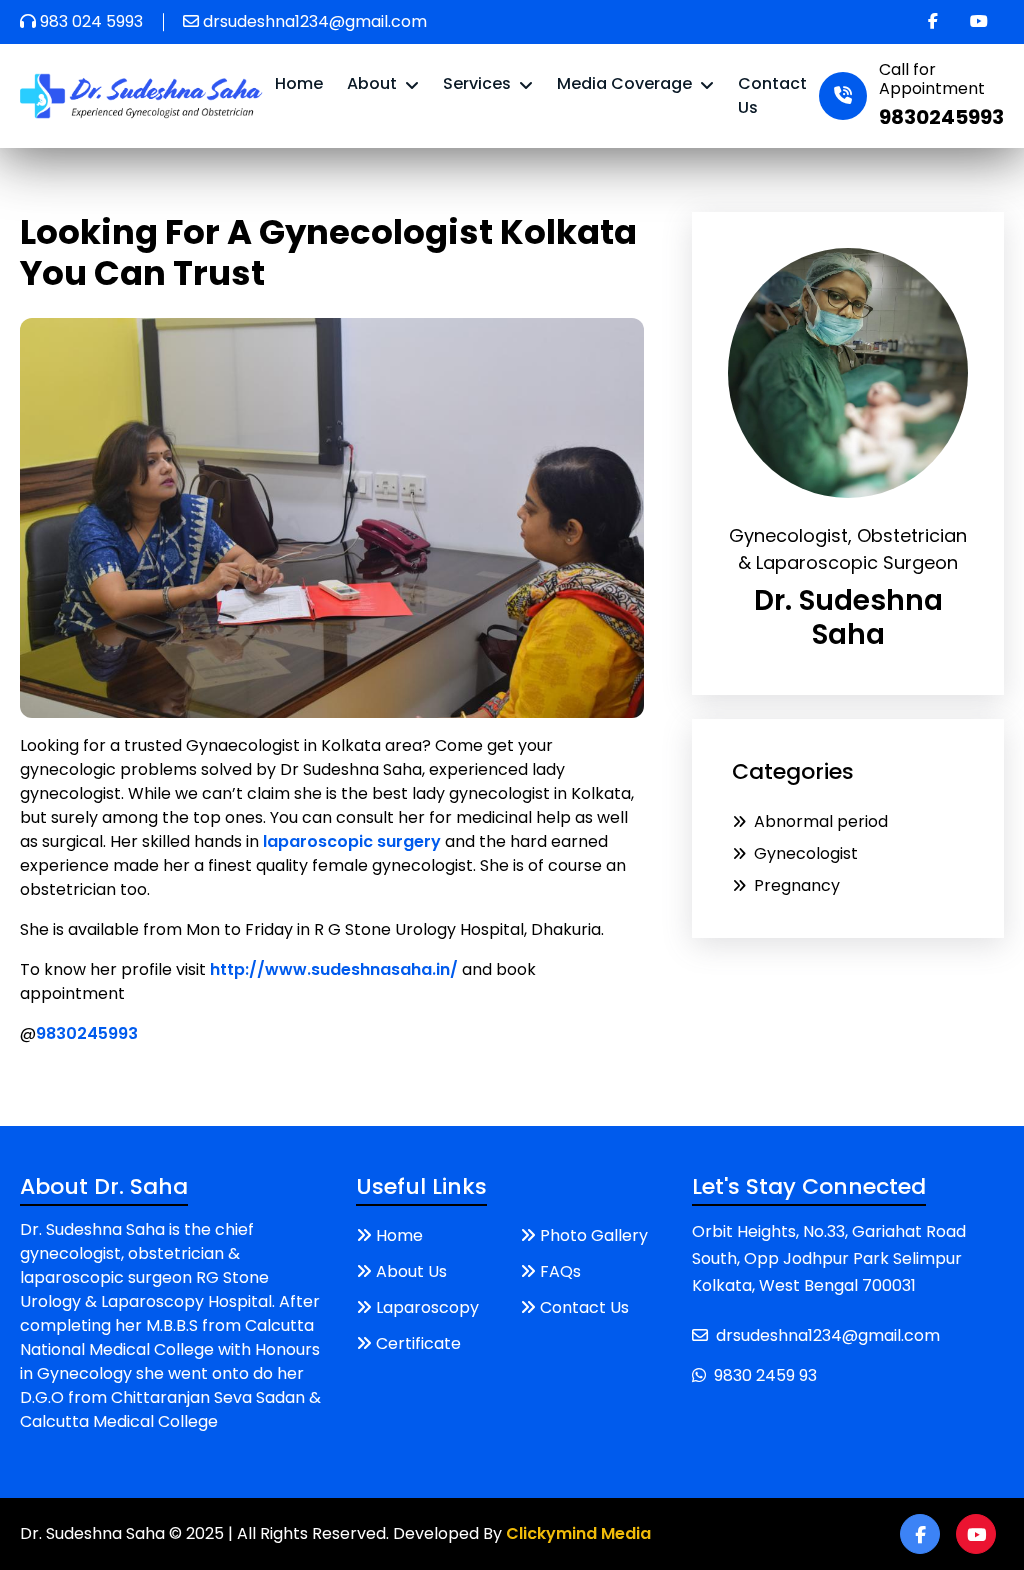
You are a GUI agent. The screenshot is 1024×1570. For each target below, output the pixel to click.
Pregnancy (797, 885)
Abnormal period (821, 821)
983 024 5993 (91, 21)
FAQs (560, 1271)
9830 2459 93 (765, 1375)
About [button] (374, 83)
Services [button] (479, 83)
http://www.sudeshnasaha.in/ (334, 969)
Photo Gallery (594, 1235)
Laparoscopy (427, 1307)
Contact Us (772, 95)
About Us (411, 1271)
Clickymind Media (578, 1533)
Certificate (418, 1343)
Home (299, 83)
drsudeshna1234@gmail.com (315, 21)
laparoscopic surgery (352, 841)
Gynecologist (806, 853)
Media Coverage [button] (626, 83)
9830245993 (87, 1033)
